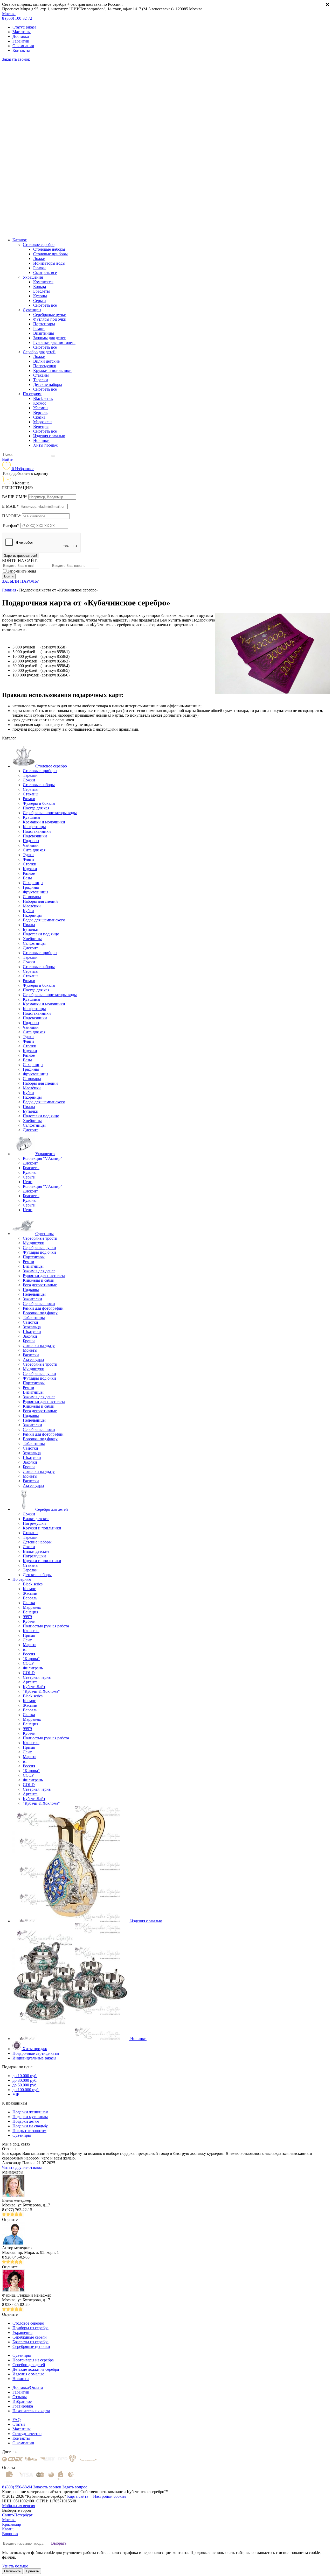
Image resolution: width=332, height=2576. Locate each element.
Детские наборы (48, 384)
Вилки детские (46, 361)
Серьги (40, 301)
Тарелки (41, 380)
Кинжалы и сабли (39, 1280)
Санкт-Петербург (17, 2515)
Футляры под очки (50, 319)
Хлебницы (32, 939)
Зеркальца (32, 1327)
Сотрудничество (27, 2434)
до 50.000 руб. (25, 2085)
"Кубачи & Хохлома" (41, 1691)
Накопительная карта (31, 2411)
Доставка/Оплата (28, 2387)
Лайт (27, 1640)
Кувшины (32, 817)
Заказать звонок (16, 59)
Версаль (40, 412)
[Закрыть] (327, 4)
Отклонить (12, 2571)
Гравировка (23, 2406)
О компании (23, 46)
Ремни (39, 329)
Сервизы (31, 789)
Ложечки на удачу (39, 1346)
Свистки (30, 1322)
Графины (31, 887)
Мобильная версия (19, 2506)
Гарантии (21, 41)
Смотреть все (45, 273)
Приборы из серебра (30, 2328)
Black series (43, 398)
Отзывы (20, 2397)
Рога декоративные (40, 1285)
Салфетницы (34, 943)
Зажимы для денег (49, 338)
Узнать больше (15, 2566)
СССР (28, 1663)
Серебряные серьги (30, 2337)
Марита (30, 1645)
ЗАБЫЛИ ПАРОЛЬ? (20, 581)
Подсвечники (35, 836)
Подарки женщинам (30, 2112)
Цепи (28, 1182)
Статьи (19, 2424)
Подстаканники (37, 831)
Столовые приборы (50, 254)
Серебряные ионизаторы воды (50, 813)
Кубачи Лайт (34, 1687)
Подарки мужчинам (30, 2117)
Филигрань (33, 1668)
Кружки (30, 869)
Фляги (28, 859)
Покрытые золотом (29, 2131)
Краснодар (12, 2524)
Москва (9, 14)
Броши (29, 1341)
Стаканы (41, 375)
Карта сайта (78, 2496)
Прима (29, 1635)
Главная (9, 590)
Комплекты (43, 282)
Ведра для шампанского (44, 920)
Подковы (31, 1290)
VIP (16, 2094)
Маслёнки (32, 906)
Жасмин (40, 408)
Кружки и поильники (52, 370)
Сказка (39, 417)
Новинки (21, 2379)
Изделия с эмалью (28, 2374)
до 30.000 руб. (25, 2080)
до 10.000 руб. (25, 2076)
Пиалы (29, 925)
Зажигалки (32, 1299)
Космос (40, 403)
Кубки (28, 911)
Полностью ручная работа (46, 1626)
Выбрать (59, 2543)
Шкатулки (32, 1332)
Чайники (31, 845)
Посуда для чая (36, 808)
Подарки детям (26, 2121)
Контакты (21, 50)
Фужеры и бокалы (39, 803)
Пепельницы (34, 1294)
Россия (29, 1654)
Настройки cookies (110, 2496)
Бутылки (31, 929)
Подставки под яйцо (41, 934)
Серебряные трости (40, 1238)
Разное (29, 873)
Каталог (20, 240)
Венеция (41, 426)
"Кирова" (31, 1659)
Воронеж (10, 2534)
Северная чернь (37, 1677)
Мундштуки (34, 1243)
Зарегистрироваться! (21, 556)
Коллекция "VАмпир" (43, 1158)
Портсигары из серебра (33, 2360)
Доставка (21, 36)
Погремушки (45, 366)
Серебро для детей (39, 352)
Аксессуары (33, 1360)
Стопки (30, 864)
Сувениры (32, 310)
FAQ (17, 2420)
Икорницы (32, 915)
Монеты (30, 1350)
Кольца (40, 287)
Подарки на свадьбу (30, 2126)
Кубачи (29, 1621)
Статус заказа (24, 27)
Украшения (33, 277)
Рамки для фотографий (43, 1308)
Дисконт (30, 948)
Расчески (31, 1355)
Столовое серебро (39, 245)
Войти (8, 459)
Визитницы (44, 333)
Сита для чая (34, 850)
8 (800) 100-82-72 (17, 18)
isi (25, 1649)
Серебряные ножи (39, 1304)
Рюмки (39, 268)
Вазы (27, 878)
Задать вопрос (75, 2487)
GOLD (29, 1673)
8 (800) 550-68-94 (17, 2487)
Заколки (30, 1336)
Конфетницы (34, 827)
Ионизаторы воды (49, 263)
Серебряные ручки (50, 315)
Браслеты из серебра (30, 2342)
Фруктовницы (36, 892)
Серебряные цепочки (31, 2346)
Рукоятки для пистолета (54, 343)
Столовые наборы (49, 249)
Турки (28, 855)
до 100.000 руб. (26, 2090)
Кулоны (40, 296)
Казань (8, 2529)
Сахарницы (33, 883)
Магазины (22, 32)
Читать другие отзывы (22, 2167)
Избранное (22, 2401)
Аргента (30, 1682)
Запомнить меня (22, 571)
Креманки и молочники (44, 822)
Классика (31, 1631)
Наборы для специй (40, 901)
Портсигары (44, 324)
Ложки (39, 259)
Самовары (32, 897)
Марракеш (42, 422)
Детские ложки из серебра (36, 2369)
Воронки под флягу (40, 1313)
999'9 (27, 1617)
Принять (32, 2571)
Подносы (31, 841)
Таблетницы (34, 1318)
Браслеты (41, 291)
